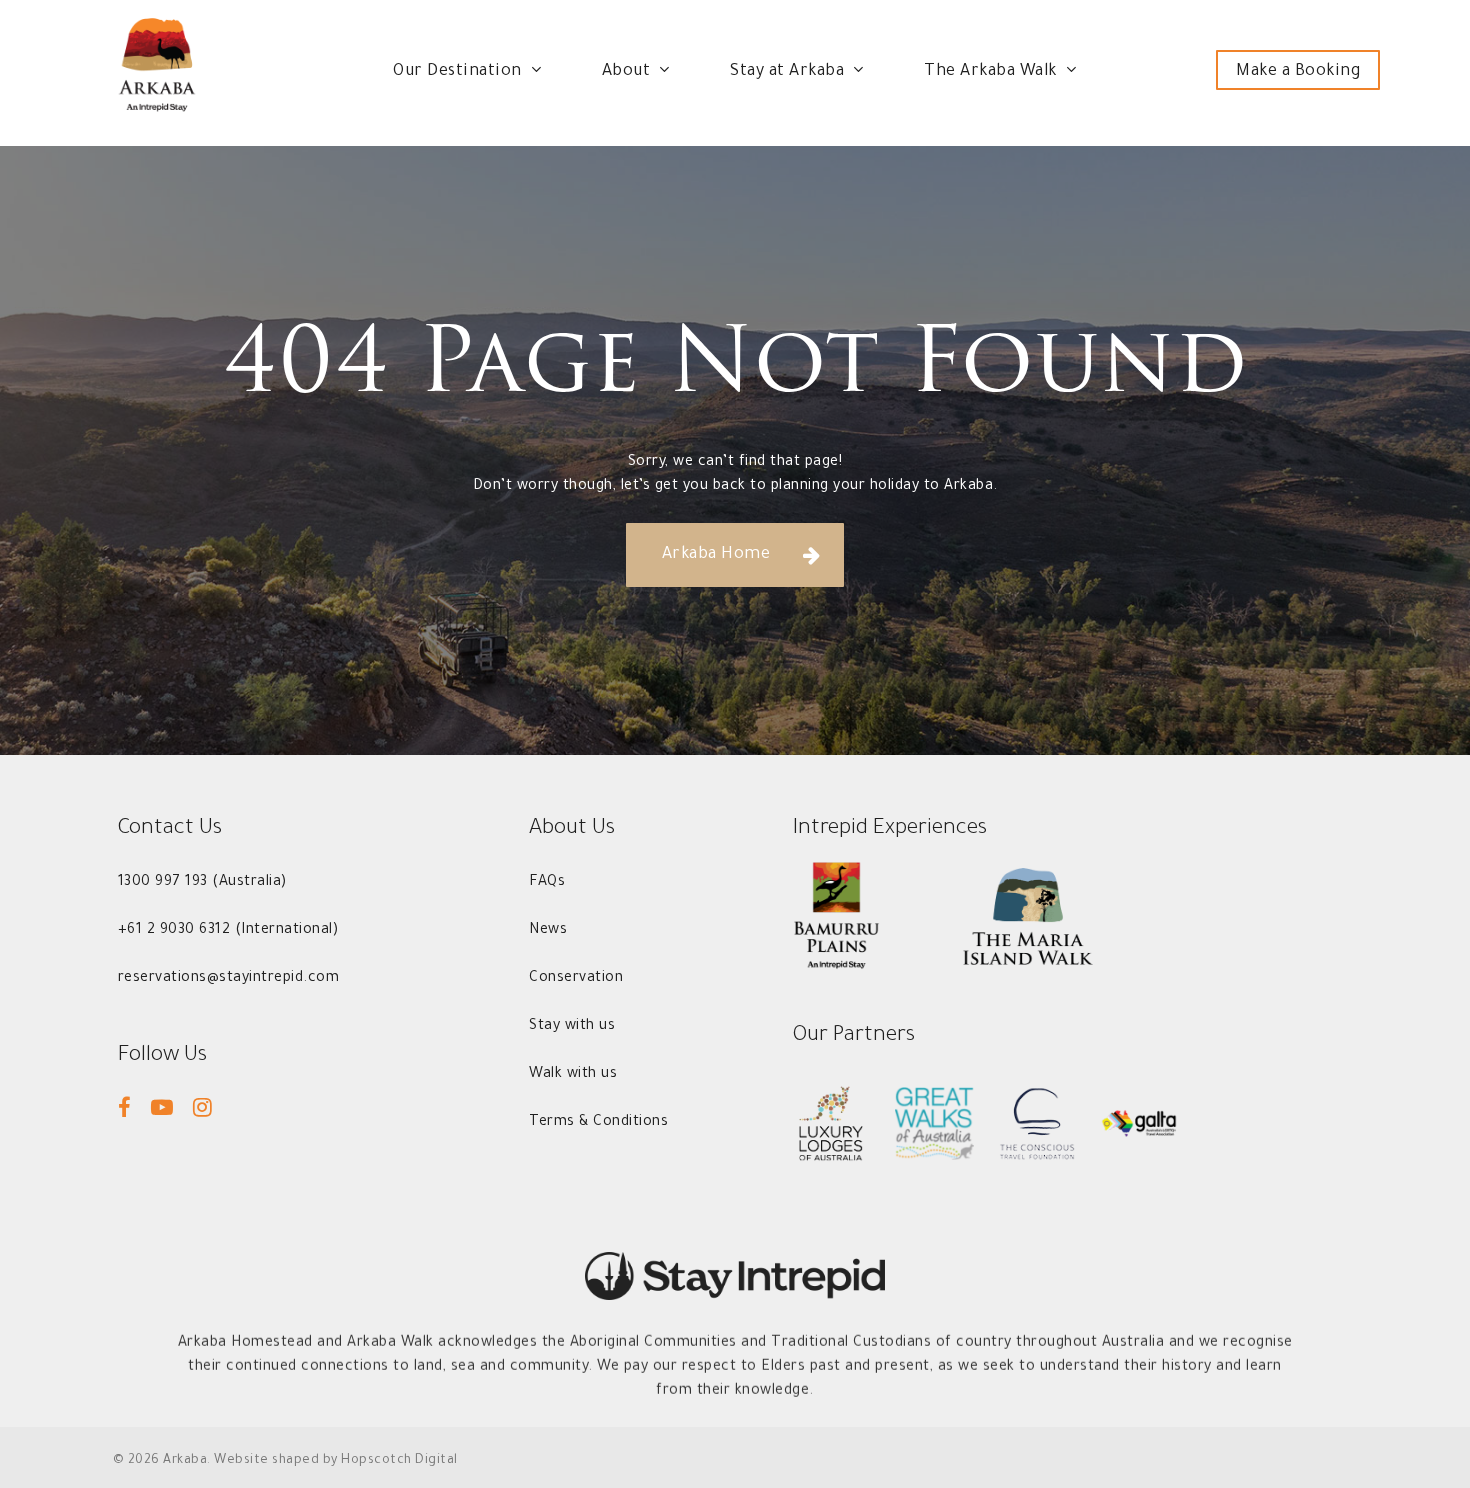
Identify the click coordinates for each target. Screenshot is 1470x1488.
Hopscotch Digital (399, 1461)
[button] (735, 555)
